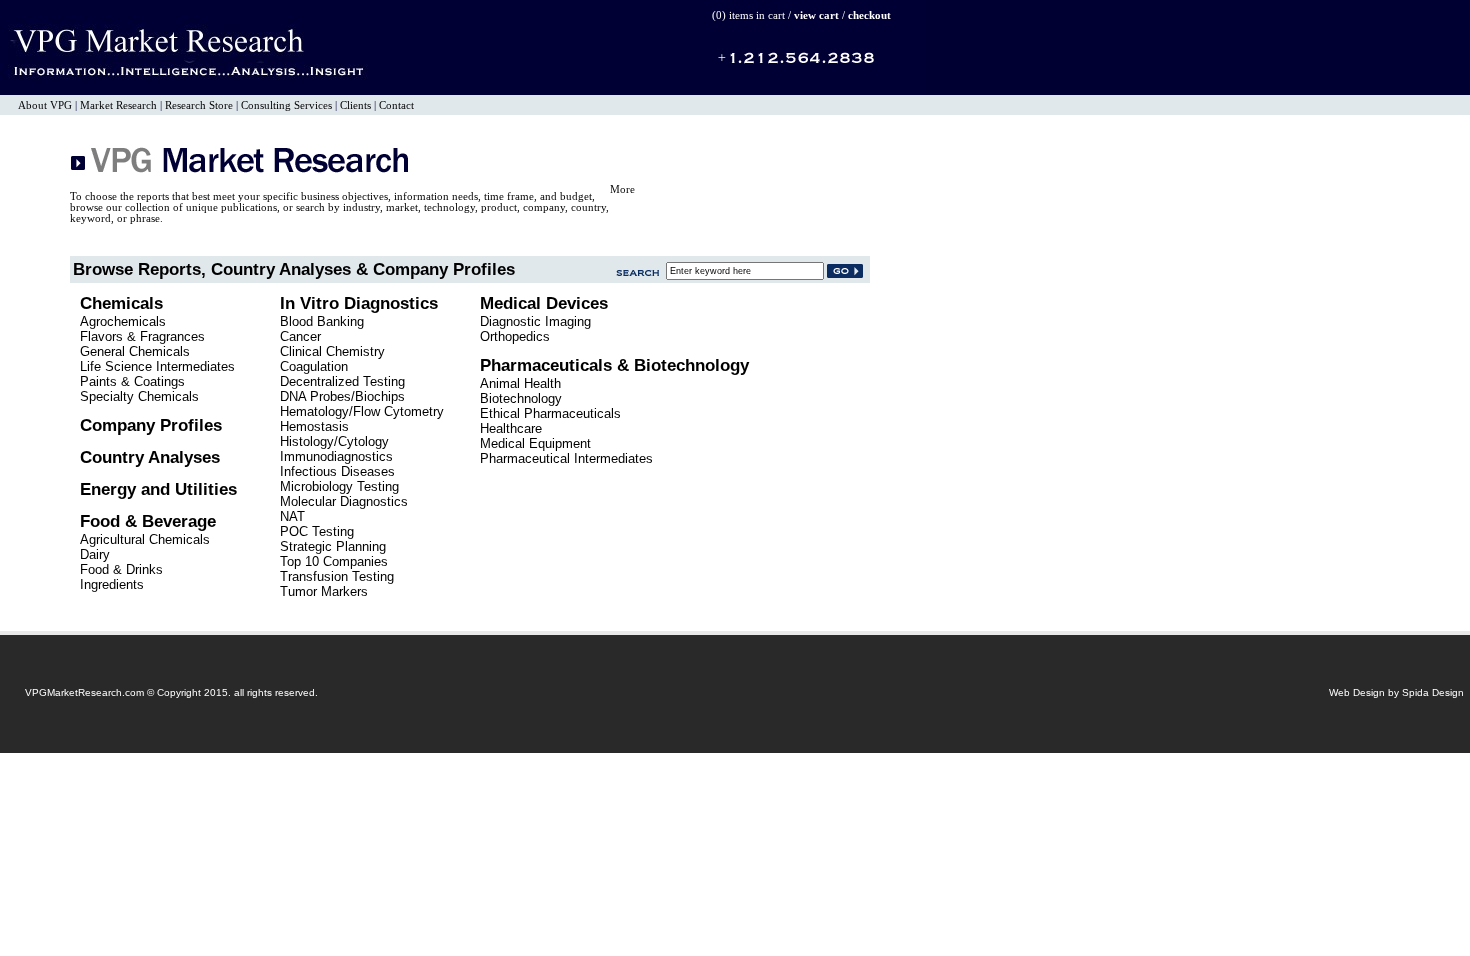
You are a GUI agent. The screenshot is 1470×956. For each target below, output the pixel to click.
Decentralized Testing (342, 381)
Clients (355, 105)
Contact (396, 105)
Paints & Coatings (132, 381)
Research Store (199, 105)
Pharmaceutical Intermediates (566, 458)
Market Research (118, 105)
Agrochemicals (123, 321)
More (622, 189)
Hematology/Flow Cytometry (362, 411)
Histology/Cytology (334, 441)
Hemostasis (314, 426)
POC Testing (317, 531)
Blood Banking (322, 321)
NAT (292, 516)
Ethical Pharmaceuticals (550, 413)
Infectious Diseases (337, 471)
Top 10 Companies (334, 561)
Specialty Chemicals (139, 396)
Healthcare (511, 428)
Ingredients (112, 584)
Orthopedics (515, 336)
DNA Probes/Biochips (342, 396)
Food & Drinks (121, 569)
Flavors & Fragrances (142, 336)
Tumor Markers (324, 591)
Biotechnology (521, 398)
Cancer (300, 336)
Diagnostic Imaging (535, 321)
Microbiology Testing (339, 486)
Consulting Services (286, 105)
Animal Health (520, 383)
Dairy (95, 554)
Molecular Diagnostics (344, 501)
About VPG (45, 105)
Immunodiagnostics (336, 456)
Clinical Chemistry (332, 351)
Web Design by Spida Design (1396, 692)
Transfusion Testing (337, 576)
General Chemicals (135, 351)
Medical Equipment (535, 443)
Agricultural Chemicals (145, 539)
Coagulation (314, 366)
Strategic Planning (333, 546)
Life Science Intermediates (157, 366)
